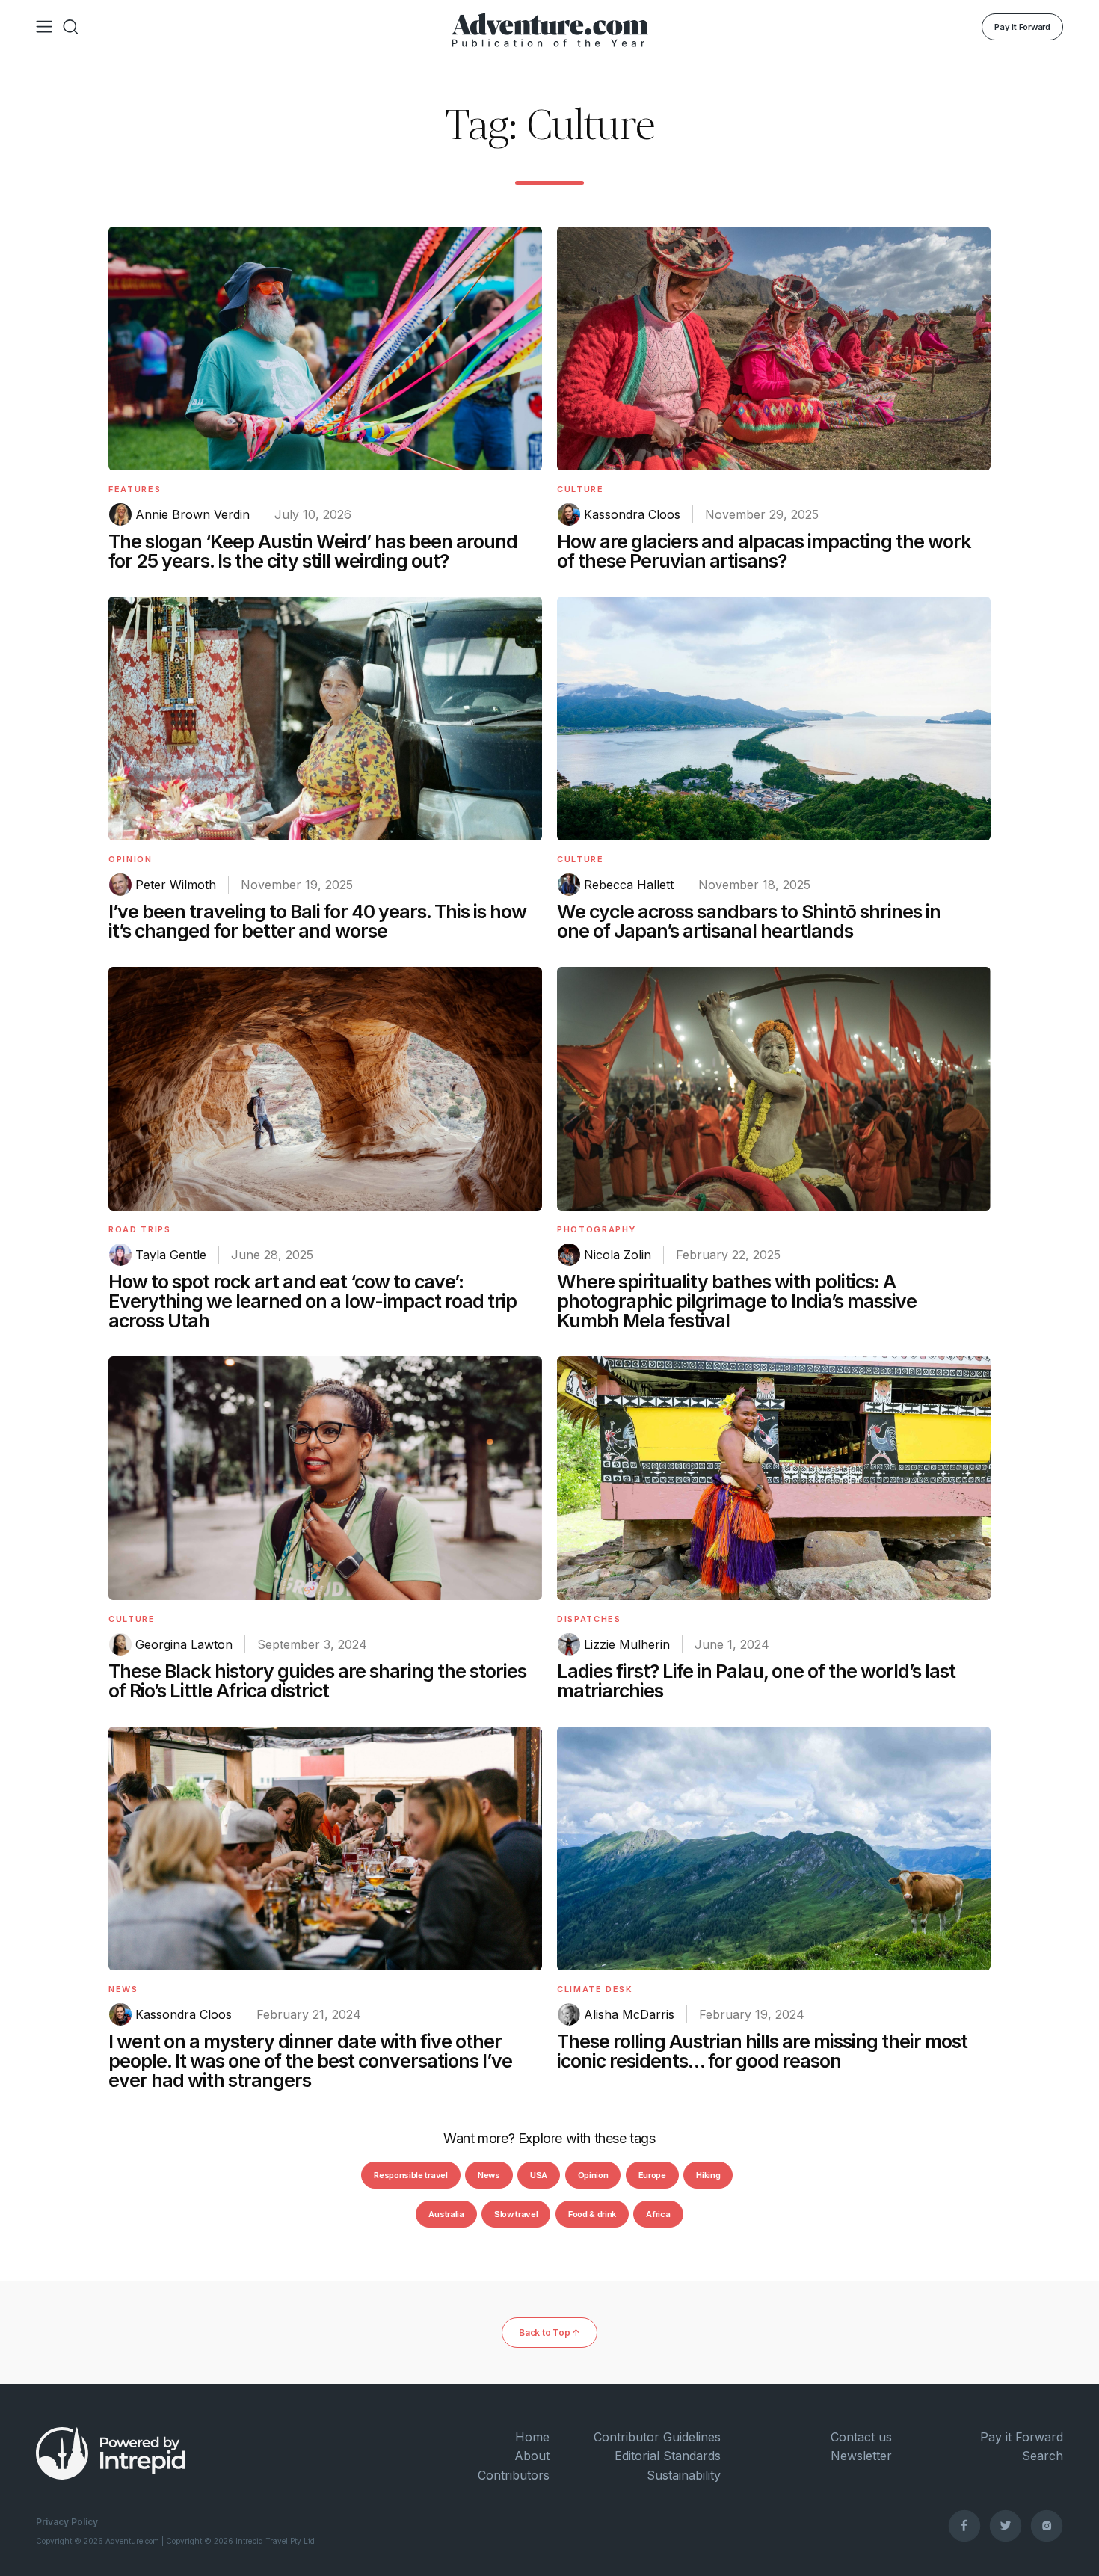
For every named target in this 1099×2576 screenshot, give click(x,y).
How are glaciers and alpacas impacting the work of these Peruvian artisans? (764, 551)
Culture (581, 489)
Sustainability (684, 2475)
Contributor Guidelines (657, 2437)
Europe (652, 2175)
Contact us (861, 2437)
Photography (597, 1229)
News (123, 1989)
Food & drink (592, 2214)
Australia (446, 2214)
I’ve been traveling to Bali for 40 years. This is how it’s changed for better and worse (317, 921)
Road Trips (140, 1229)
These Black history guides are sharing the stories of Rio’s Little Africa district (317, 1681)
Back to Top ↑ (549, 2333)
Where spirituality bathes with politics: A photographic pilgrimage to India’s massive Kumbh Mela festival (737, 1301)
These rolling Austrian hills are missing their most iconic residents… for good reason (762, 2051)
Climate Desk (595, 1989)
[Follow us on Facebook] (964, 2525)
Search (1043, 2456)
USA (539, 2175)
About (532, 2456)
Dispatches (589, 1619)
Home (532, 2437)
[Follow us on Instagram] (1047, 2525)
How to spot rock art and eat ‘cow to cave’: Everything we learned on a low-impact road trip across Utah (313, 1301)
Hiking (708, 2175)
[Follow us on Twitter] (1006, 2525)
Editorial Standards (668, 2456)
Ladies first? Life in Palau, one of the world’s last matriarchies (756, 1681)
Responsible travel (410, 2175)
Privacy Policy (67, 2522)
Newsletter (861, 2456)
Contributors (514, 2475)
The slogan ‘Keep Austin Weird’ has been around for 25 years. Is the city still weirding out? (313, 551)
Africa (658, 2214)
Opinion (130, 859)
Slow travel (516, 2214)
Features (135, 489)
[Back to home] (550, 27)
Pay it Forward (1022, 27)
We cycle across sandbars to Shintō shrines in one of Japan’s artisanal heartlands (749, 921)
